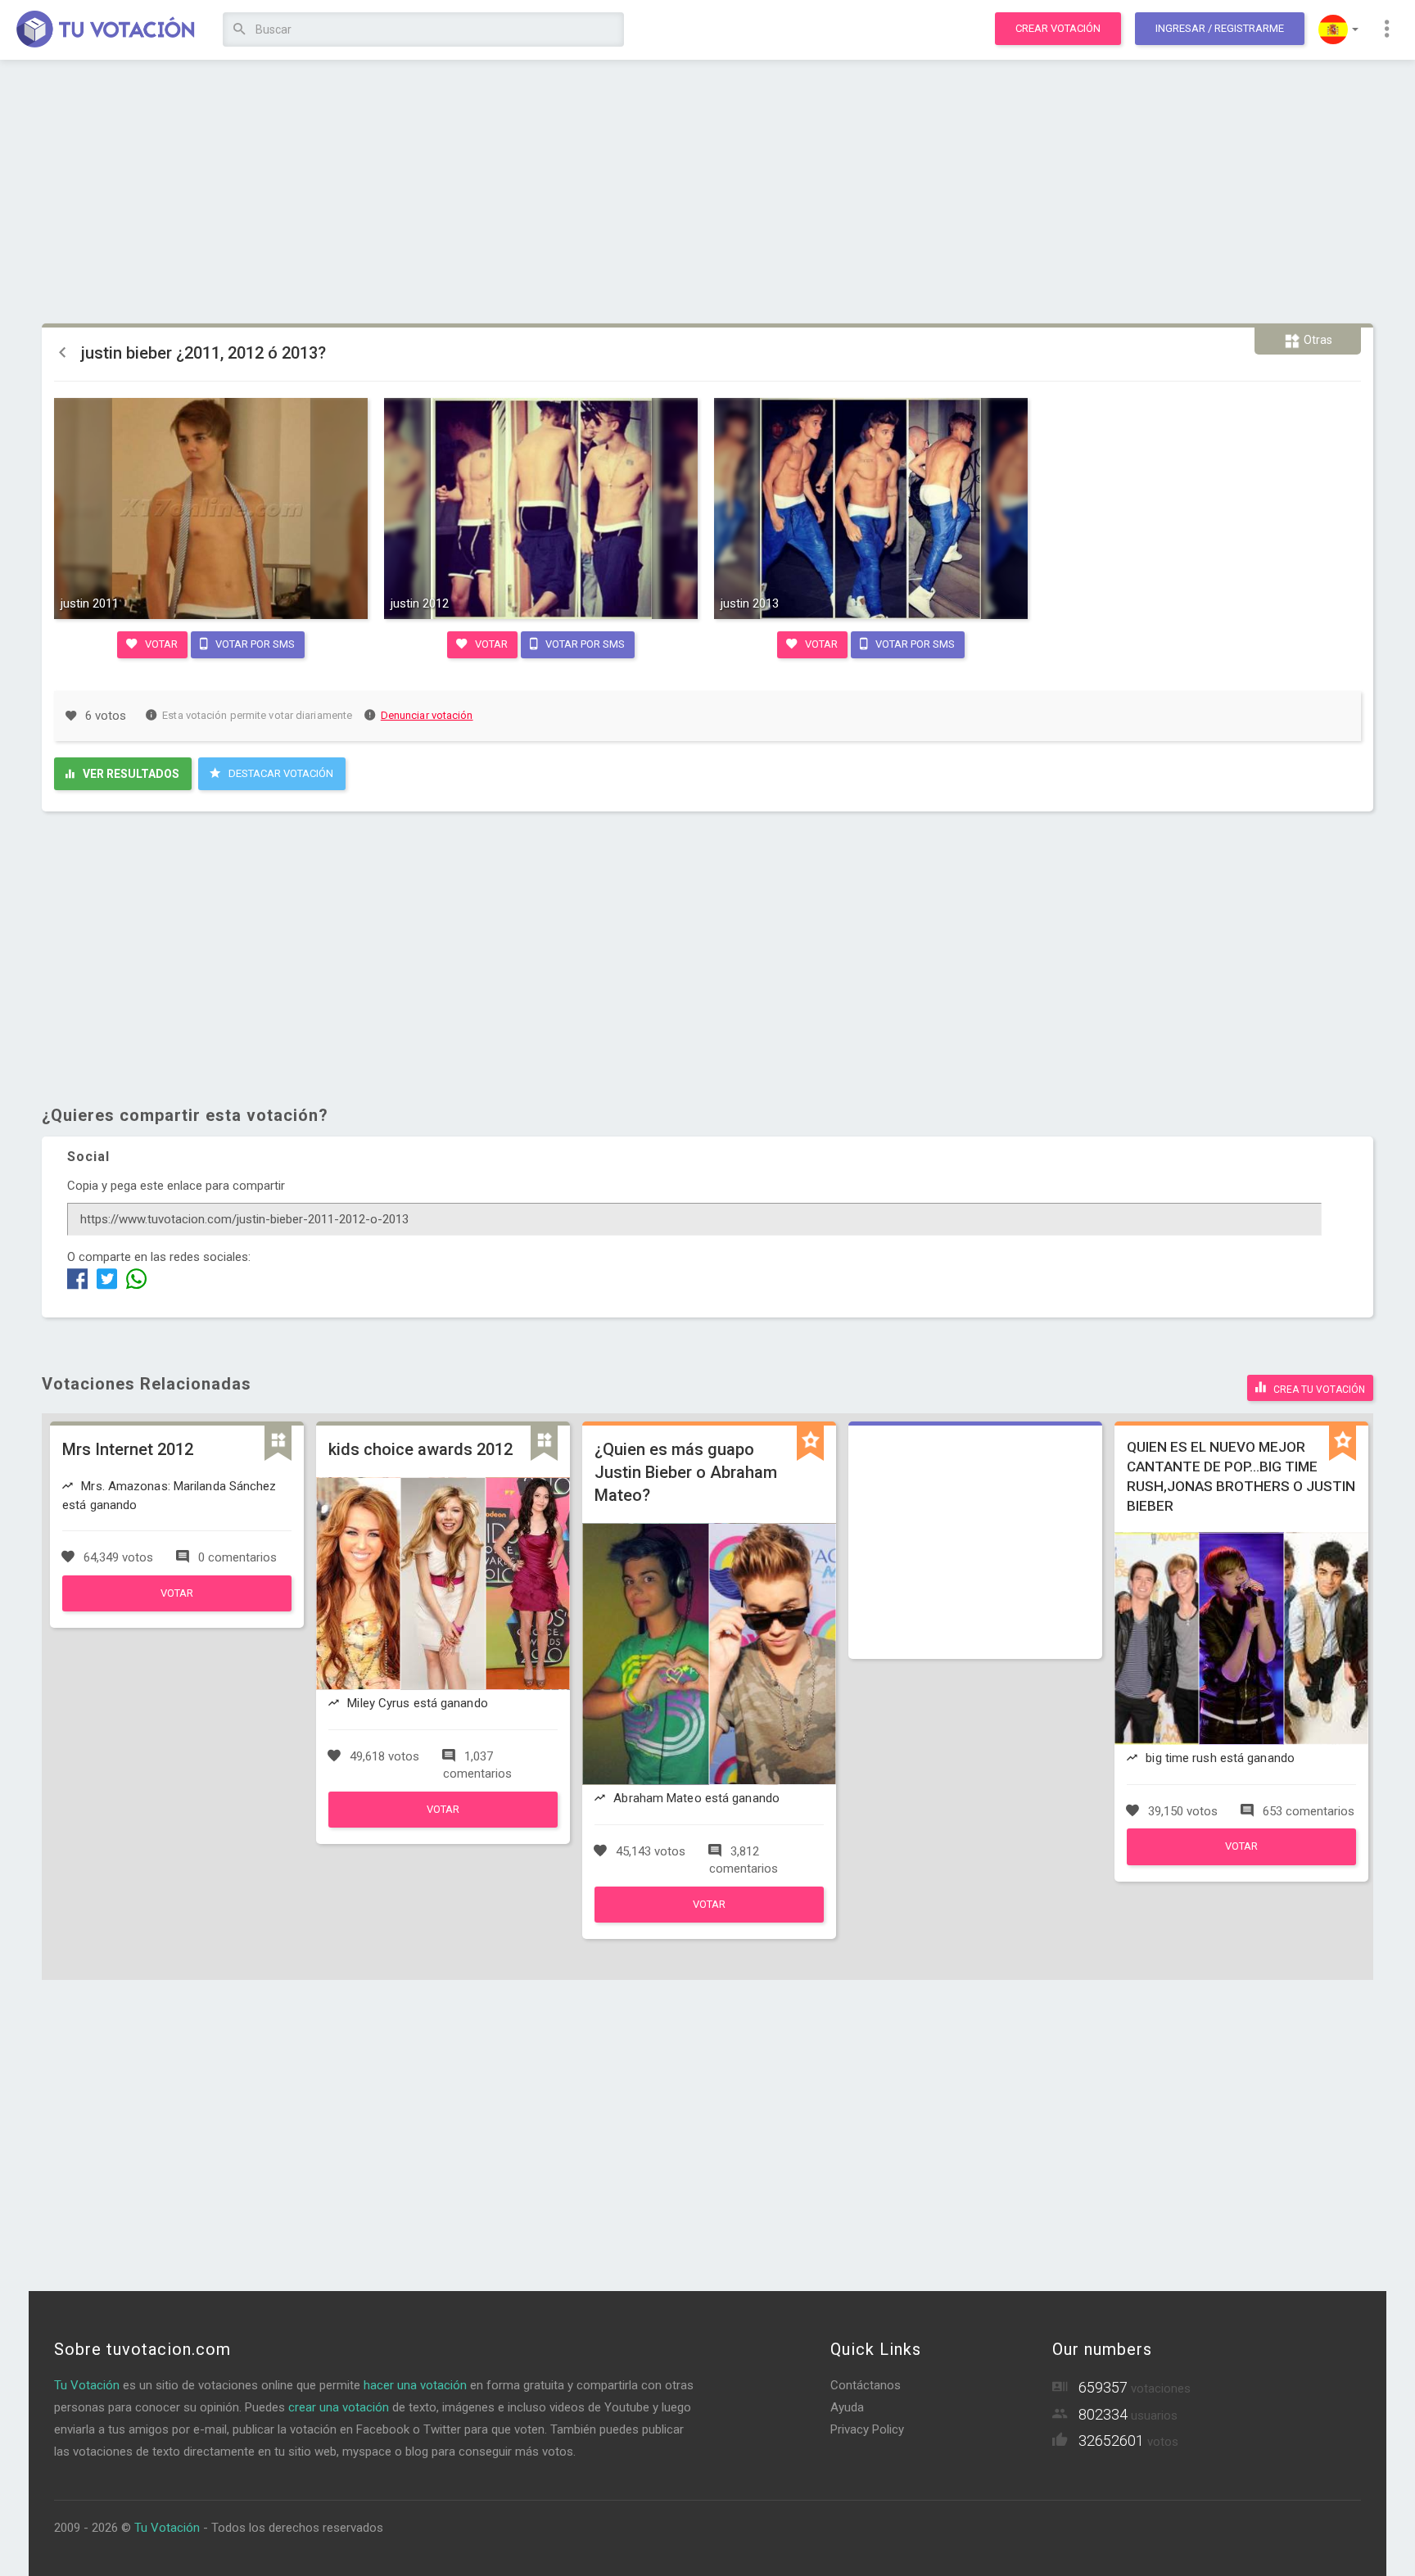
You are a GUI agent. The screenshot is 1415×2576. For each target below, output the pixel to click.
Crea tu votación (1318, 1390)
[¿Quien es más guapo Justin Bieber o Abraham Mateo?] (709, 1918)
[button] (1338, 29)
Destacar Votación (280, 773)
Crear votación (1058, 28)
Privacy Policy (867, 2429)
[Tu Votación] (106, 30)
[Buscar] (240, 30)
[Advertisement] (707, 192)
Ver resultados (130, 774)
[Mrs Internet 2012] (177, 1607)
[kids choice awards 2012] (443, 1824)
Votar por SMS (254, 644)
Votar (160, 644)
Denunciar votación (427, 715)
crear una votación (339, 2407)
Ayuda (847, 2407)
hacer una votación (415, 2385)
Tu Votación (87, 2385)
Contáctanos (866, 2385)
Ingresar (1220, 28)
